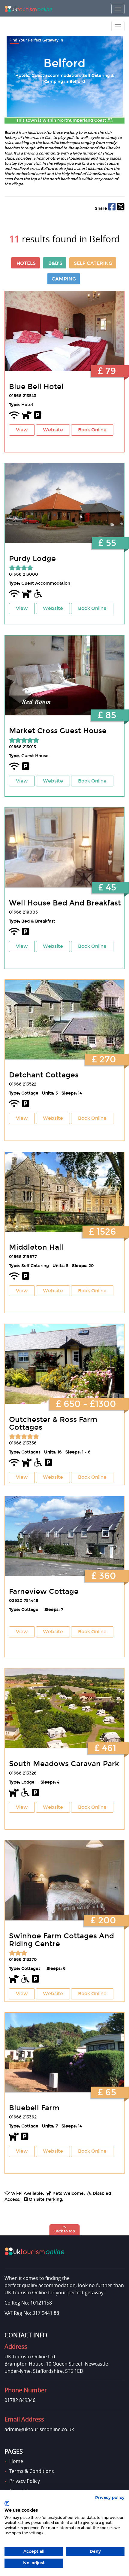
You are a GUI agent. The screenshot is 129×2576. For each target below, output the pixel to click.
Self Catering (93, 263)
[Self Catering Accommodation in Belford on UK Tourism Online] (64, 1020)
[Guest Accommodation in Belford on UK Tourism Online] (64, 503)
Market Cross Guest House (58, 731)
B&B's (55, 263)
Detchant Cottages (44, 1075)
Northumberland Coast (82, 120)
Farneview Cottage (44, 1591)
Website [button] (53, 430)
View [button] (22, 430)
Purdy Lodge (32, 559)
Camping (64, 279)
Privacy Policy (25, 2481)
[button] (65, 2230)
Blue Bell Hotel (36, 387)
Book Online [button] (92, 430)
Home (16, 2461)
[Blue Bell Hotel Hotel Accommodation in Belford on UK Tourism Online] (64, 331)
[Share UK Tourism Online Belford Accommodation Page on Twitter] (121, 208)
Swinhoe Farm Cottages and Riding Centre (61, 1940)
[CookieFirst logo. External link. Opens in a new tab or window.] (7, 2504)
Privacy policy (110, 2498)
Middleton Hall (36, 1247)
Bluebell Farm (34, 2108)
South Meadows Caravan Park (64, 1764)
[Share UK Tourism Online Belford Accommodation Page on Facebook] (112, 208)
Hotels (26, 263)
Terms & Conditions (32, 2471)
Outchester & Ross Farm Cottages (53, 1423)
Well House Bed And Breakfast (65, 903)
